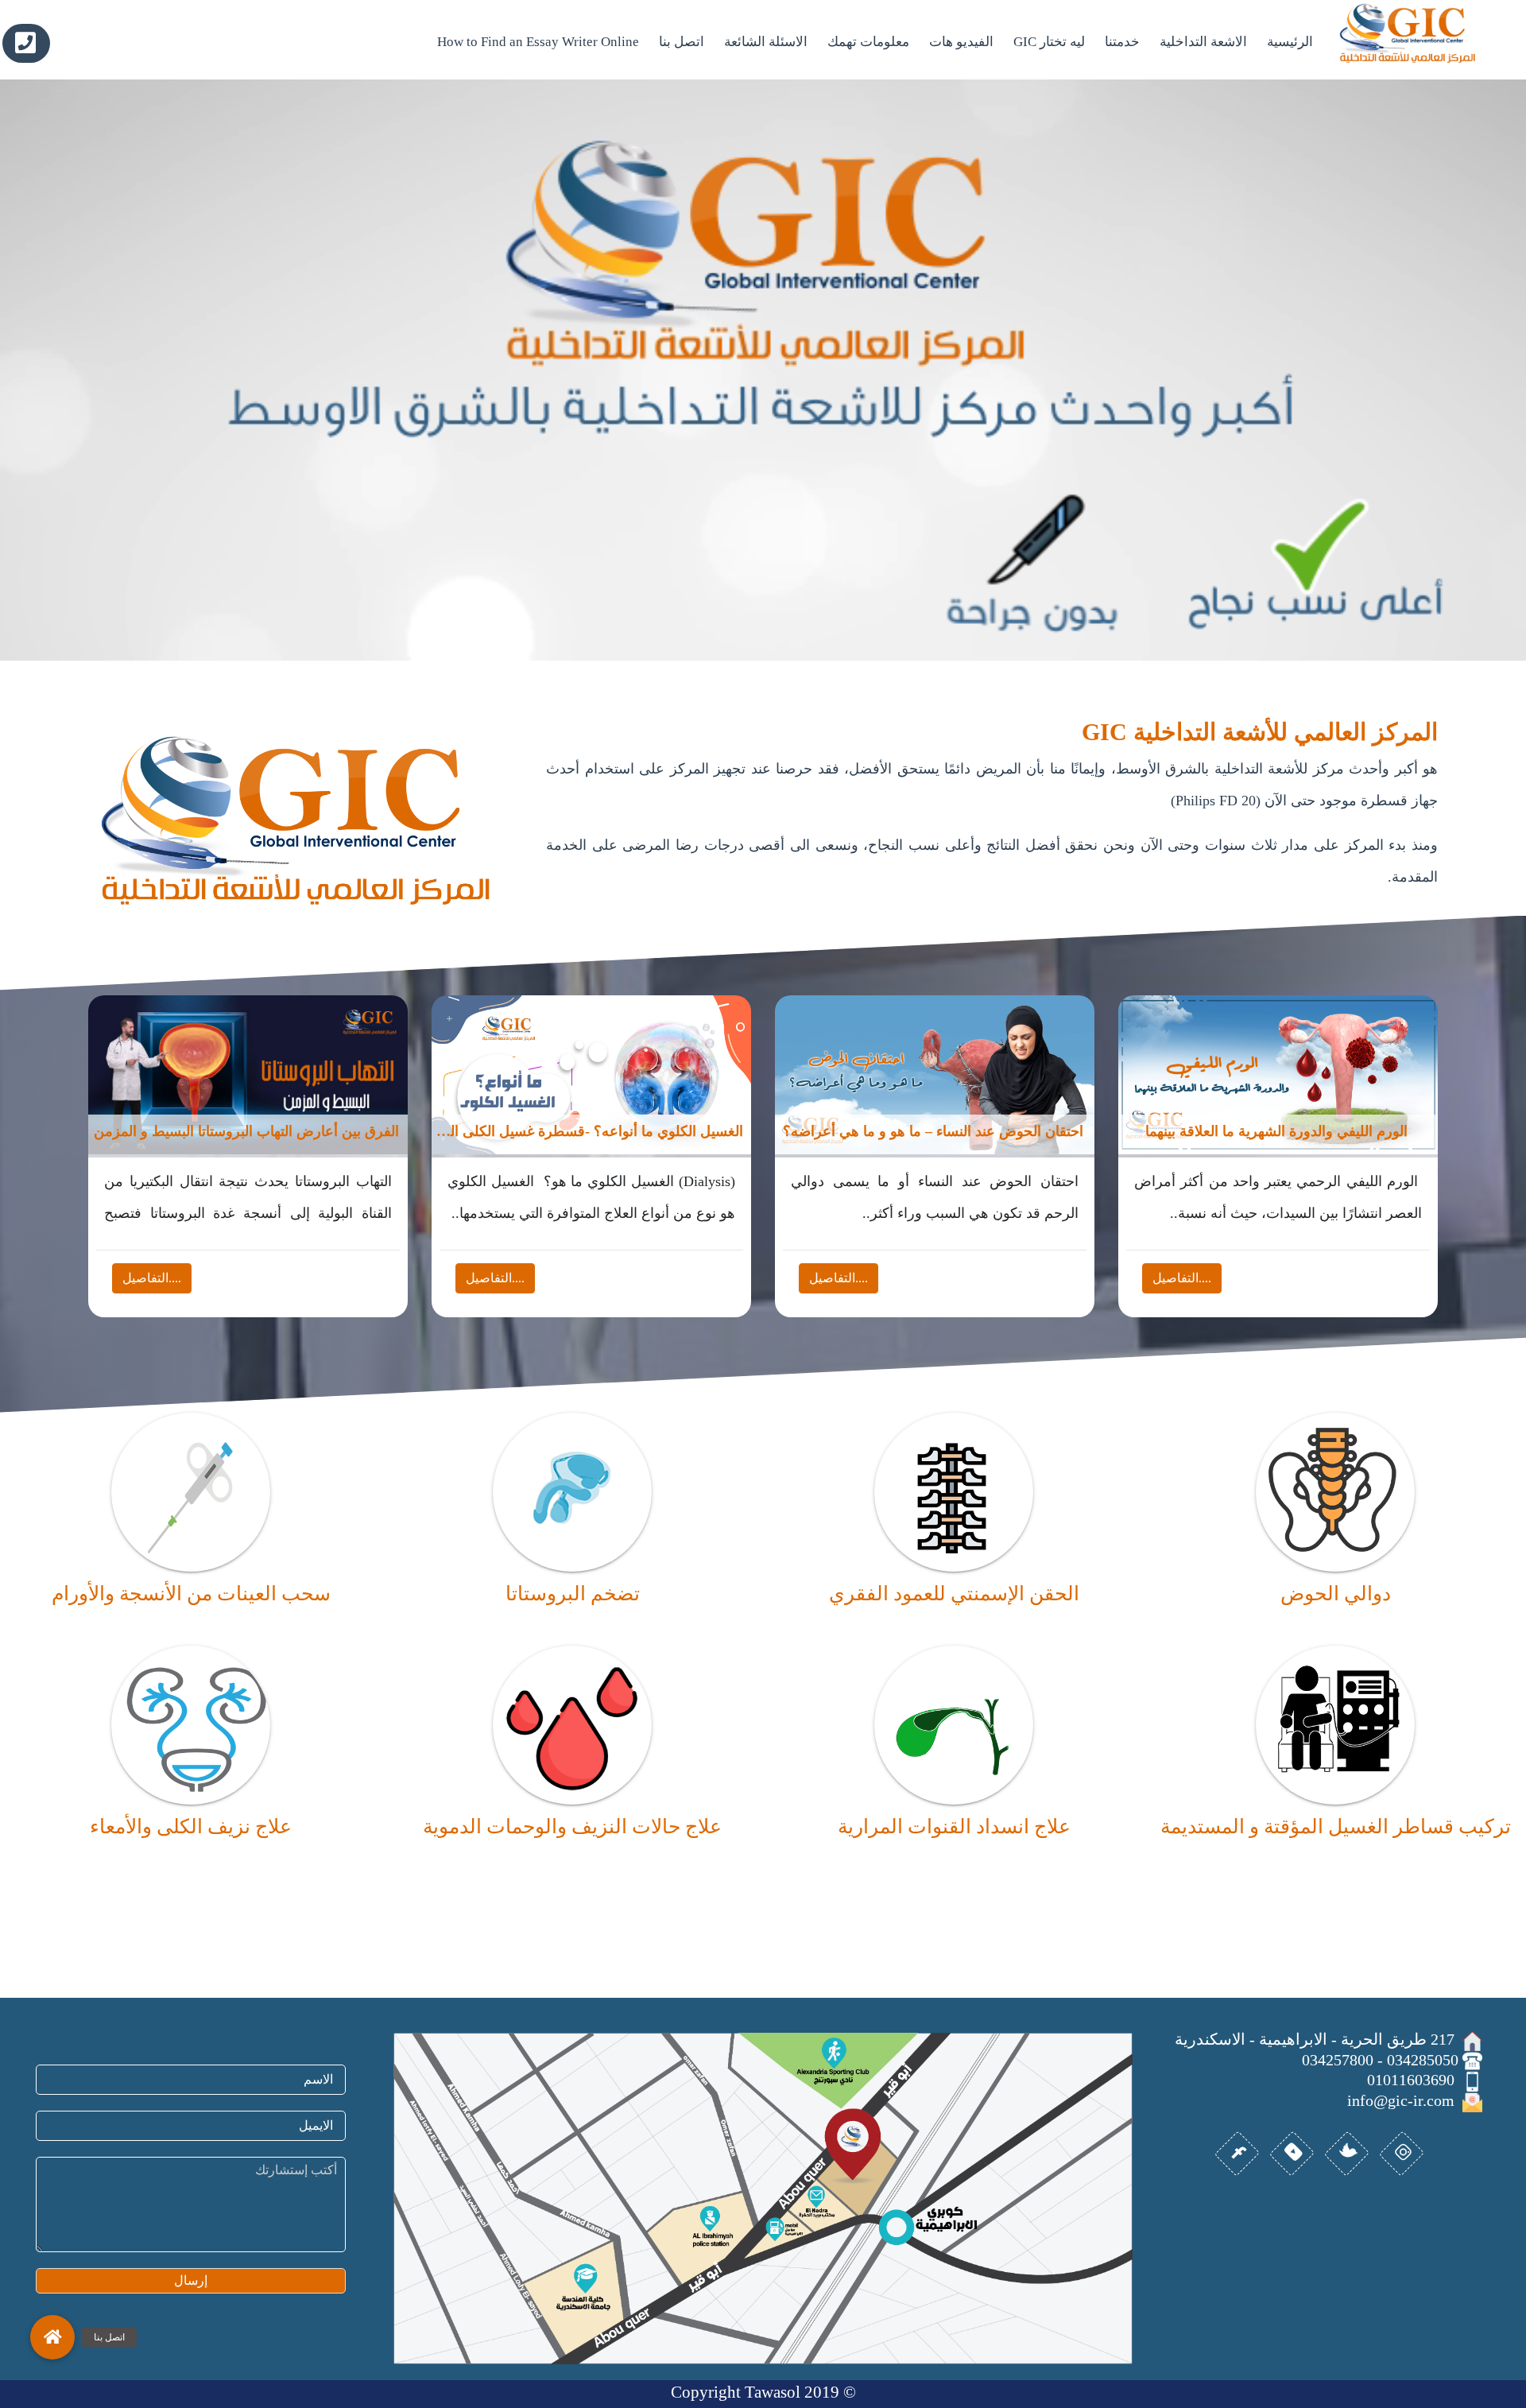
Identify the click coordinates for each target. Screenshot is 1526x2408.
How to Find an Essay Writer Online (538, 42)
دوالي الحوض (1336, 1594)
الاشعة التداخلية (1203, 42)
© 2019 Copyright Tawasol (763, 2392)
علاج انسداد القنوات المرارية (954, 1826)
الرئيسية (1290, 42)
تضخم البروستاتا (573, 1594)
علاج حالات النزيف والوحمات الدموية (572, 1826)
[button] (52, 2337)
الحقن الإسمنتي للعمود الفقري (954, 1594)
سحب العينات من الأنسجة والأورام (191, 1594)
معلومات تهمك (868, 42)
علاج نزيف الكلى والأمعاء (191, 1826)
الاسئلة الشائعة (766, 42)
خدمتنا (1122, 42)
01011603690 (26, 43)
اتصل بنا (682, 42)
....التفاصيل (152, 1278)
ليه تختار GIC (1049, 42)
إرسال (191, 2280)
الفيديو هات (961, 42)
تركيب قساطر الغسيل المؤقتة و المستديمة (1336, 1826)
